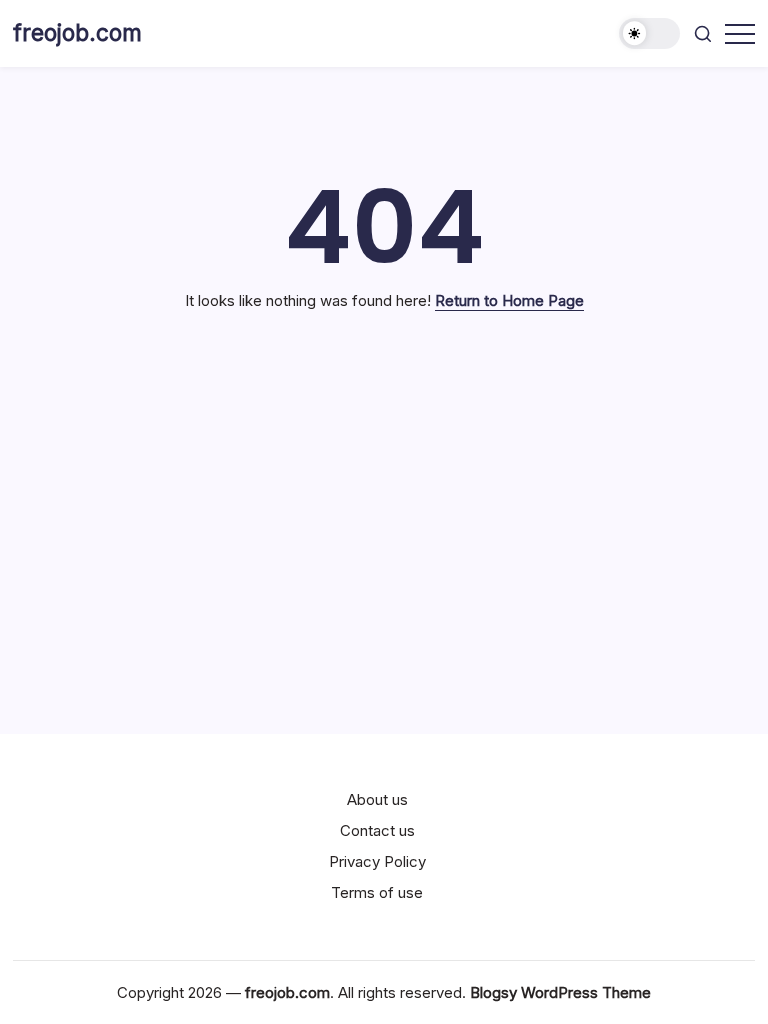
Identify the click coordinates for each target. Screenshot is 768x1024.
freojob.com (77, 33)
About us (377, 799)
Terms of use (377, 892)
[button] (649, 33)
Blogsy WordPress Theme (560, 992)
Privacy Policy (377, 861)
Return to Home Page (509, 300)
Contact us (377, 830)
